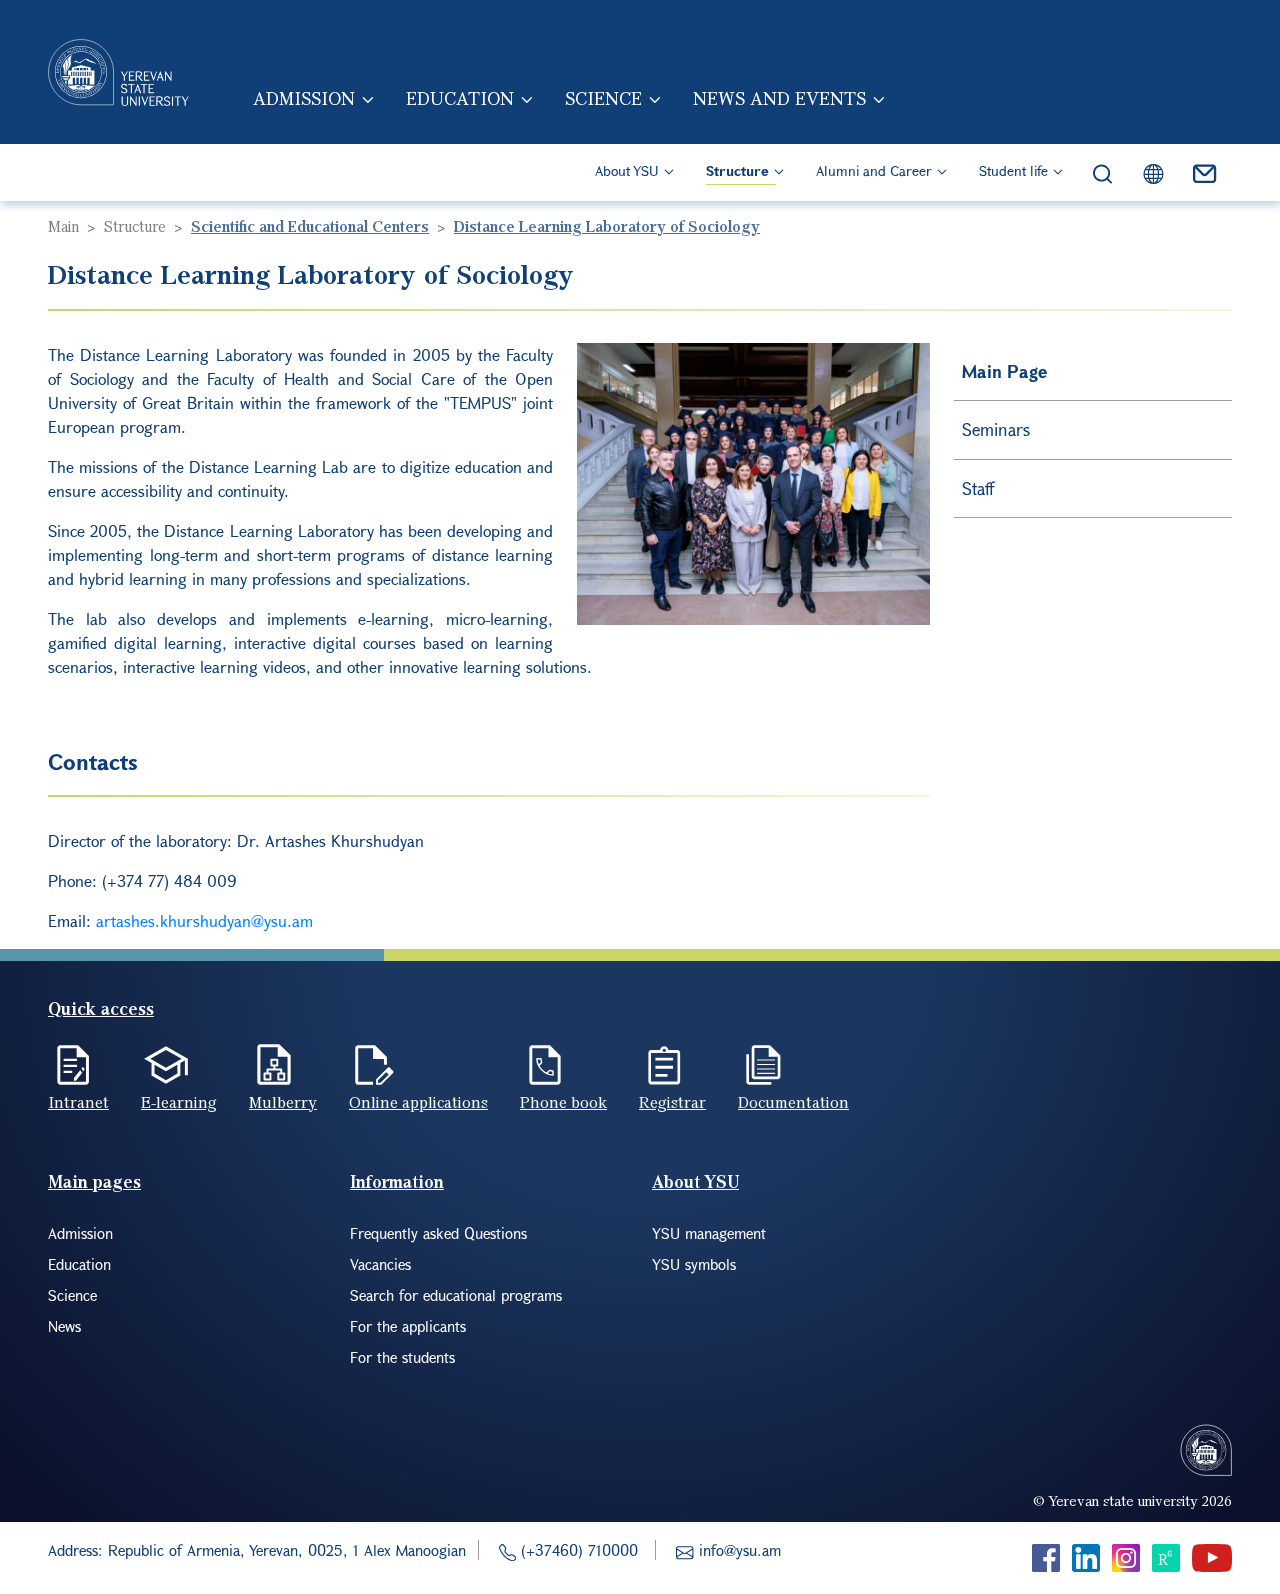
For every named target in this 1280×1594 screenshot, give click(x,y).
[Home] (118, 72)
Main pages (94, 1181)
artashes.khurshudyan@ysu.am (204, 920)
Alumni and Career (874, 170)
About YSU (627, 170)
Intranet (78, 1102)
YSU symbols (694, 1264)
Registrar (672, 1102)
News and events (779, 98)
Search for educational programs (456, 1295)
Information (397, 1181)
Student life (1013, 170)
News (64, 1326)
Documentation (793, 1102)
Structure (737, 170)
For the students (402, 1357)
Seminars (996, 429)
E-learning (179, 1102)
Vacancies (380, 1264)
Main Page (1004, 371)
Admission (304, 98)
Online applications (418, 1102)
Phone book (563, 1102)
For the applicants (408, 1326)
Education (460, 98)
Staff (978, 488)
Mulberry (283, 1102)
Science (603, 98)
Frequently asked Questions (438, 1233)
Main (63, 226)
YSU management (709, 1233)
